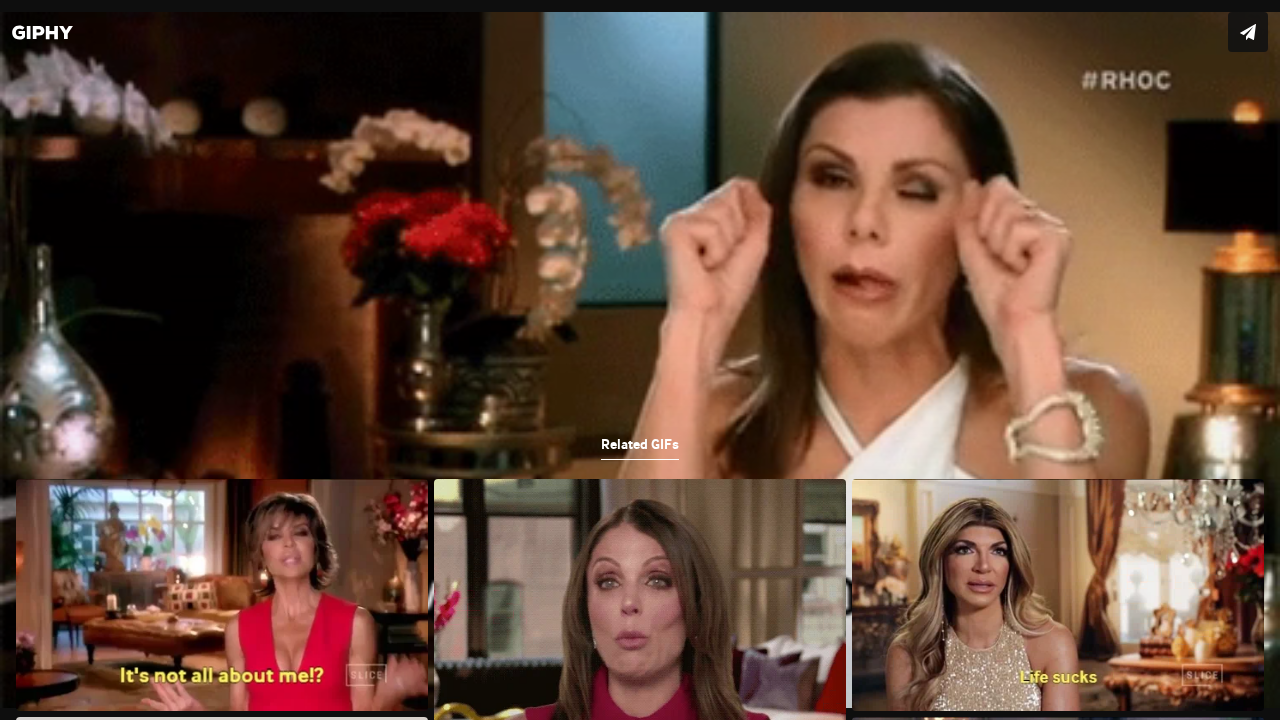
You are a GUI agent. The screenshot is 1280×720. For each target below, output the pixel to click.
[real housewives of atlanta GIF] (640, 360)
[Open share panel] (1248, 32)
